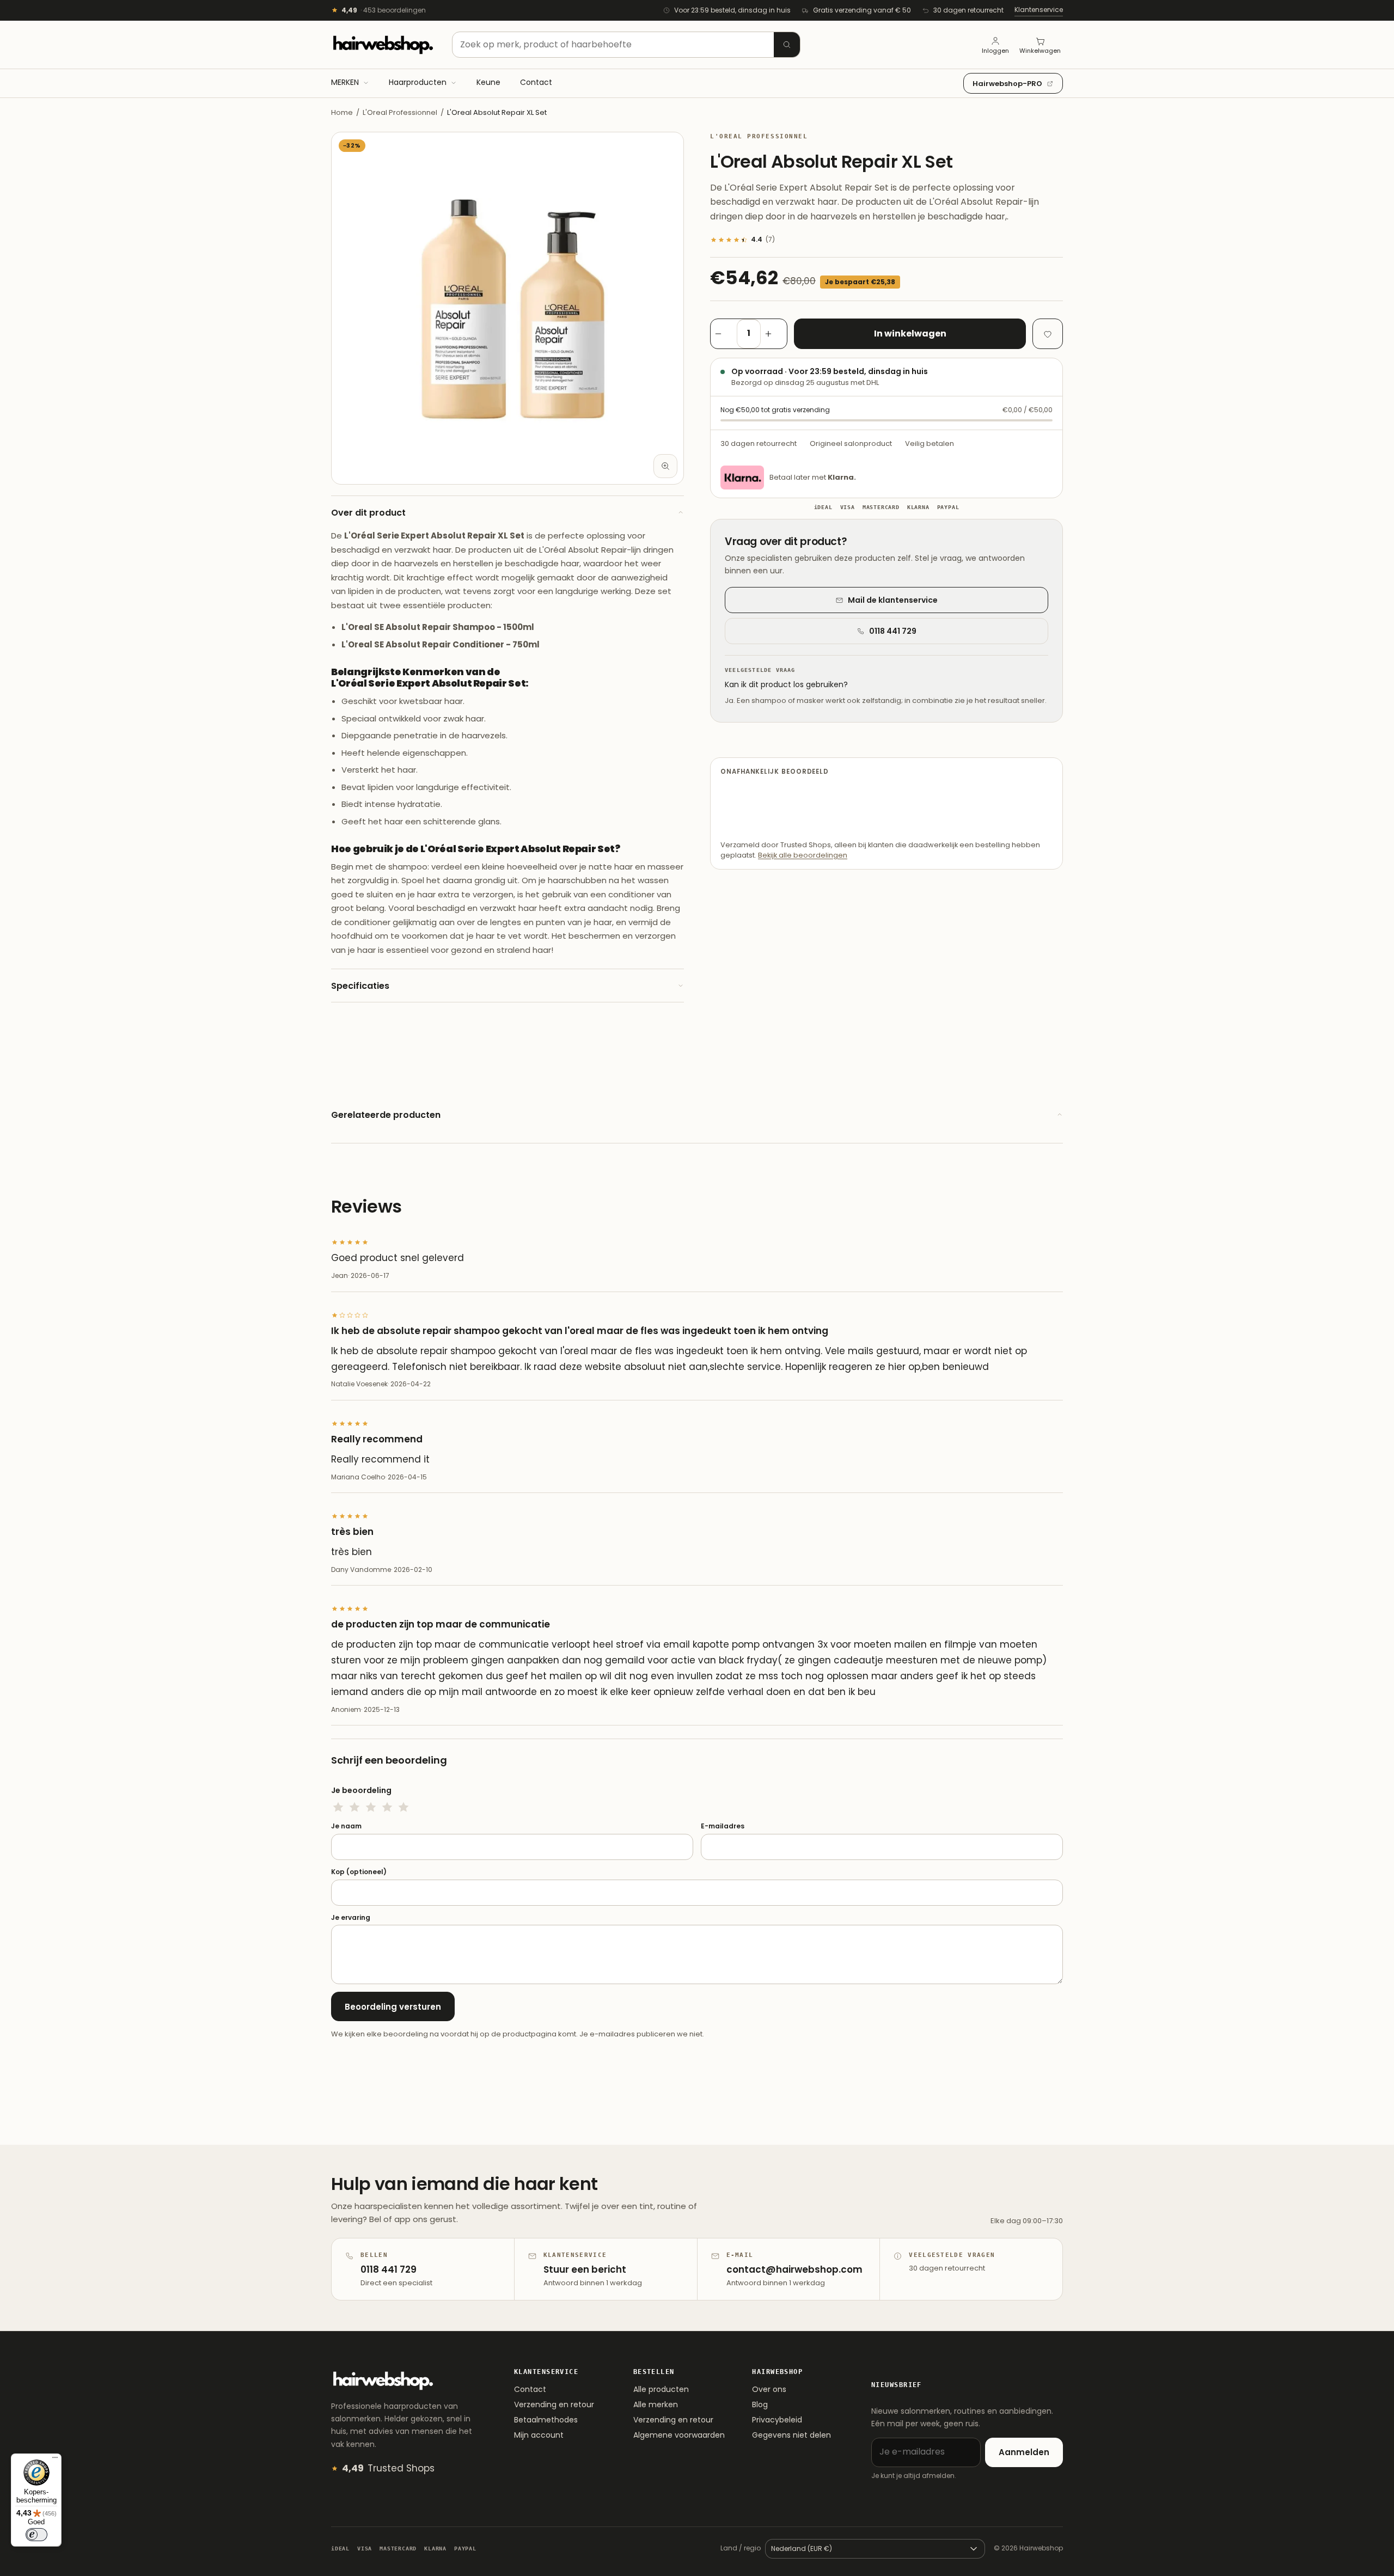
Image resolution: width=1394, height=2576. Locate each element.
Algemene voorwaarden (679, 2435)
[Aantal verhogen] (774, 334)
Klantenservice (1039, 10)
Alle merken (656, 2404)
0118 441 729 (893, 631)
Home (342, 112)
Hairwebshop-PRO (1007, 84)
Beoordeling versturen (393, 2007)
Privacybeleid (777, 2420)
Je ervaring (351, 1918)
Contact (530, 2389)
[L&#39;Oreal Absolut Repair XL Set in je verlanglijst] (1048, 334)
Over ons (769, 2389)
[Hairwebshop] (383, 45)
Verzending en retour (554, 2404)
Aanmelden (1024, 2452)
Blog (760, 2404)
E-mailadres (723, 1826)
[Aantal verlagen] (724, 334)
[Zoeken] (787, 45)
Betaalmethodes (546, 2420)
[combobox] (626, 45)
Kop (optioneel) (359, 1872)
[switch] (36, 2535)
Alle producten (661, 2389)
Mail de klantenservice (893, 600)
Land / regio (741, 2548)
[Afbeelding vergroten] (665, 466)
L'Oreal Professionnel (400, 112)
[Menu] (55, 2460)
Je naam (346, 1826)
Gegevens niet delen (791, 2435)
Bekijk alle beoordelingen (803, 855)
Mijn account (539, 2435)
